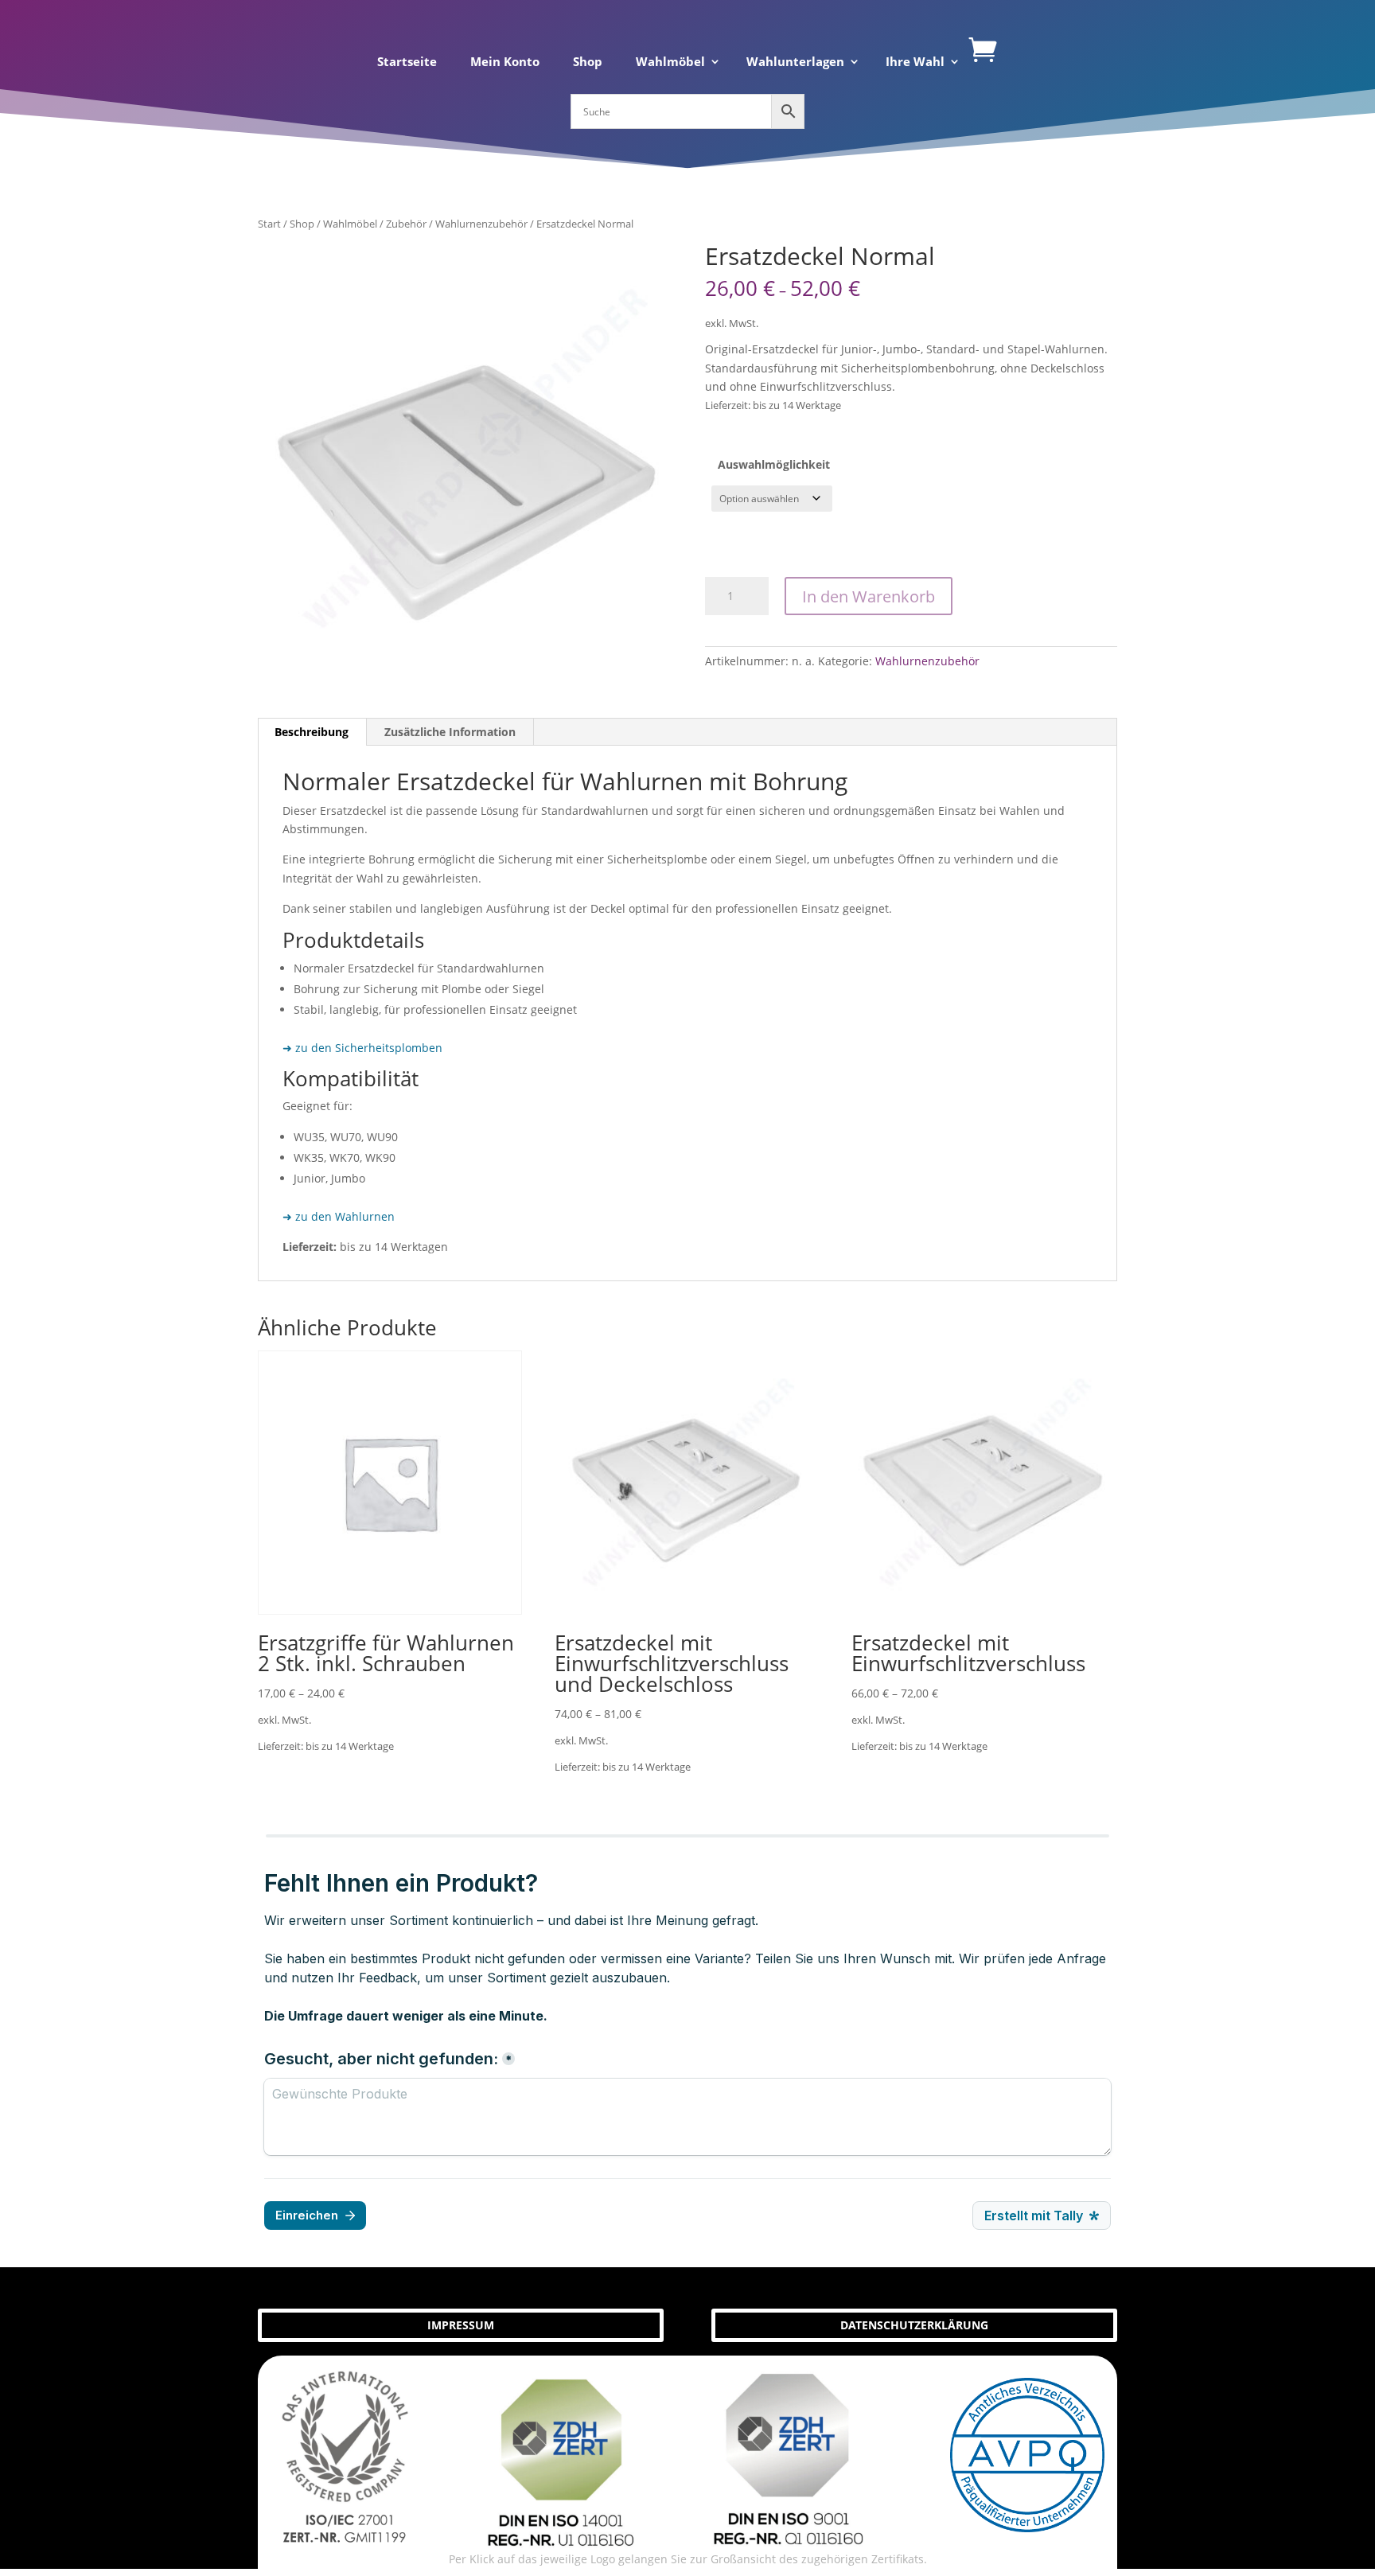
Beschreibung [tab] (312, 732)
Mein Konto (505, 62)
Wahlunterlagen (795, 62)
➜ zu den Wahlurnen (339, 1216)
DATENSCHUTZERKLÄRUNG (914, 2325)
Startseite (407, 62)
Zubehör (406, 224)
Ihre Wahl (915, 62)
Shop (588, 62)
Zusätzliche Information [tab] (450, 732)
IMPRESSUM (461, 2325)
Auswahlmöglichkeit (774, 464)
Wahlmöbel (670, 62)
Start (269, 224)
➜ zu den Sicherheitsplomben (362, 1048)
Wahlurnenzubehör (481, 224)
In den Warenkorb (869, 596)
